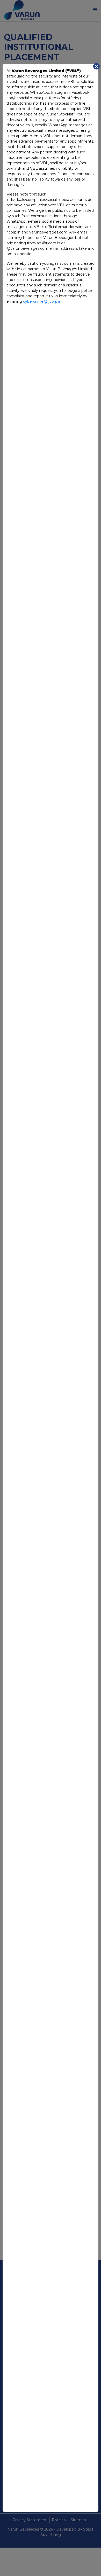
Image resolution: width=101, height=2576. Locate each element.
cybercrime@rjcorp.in (42, 301)
